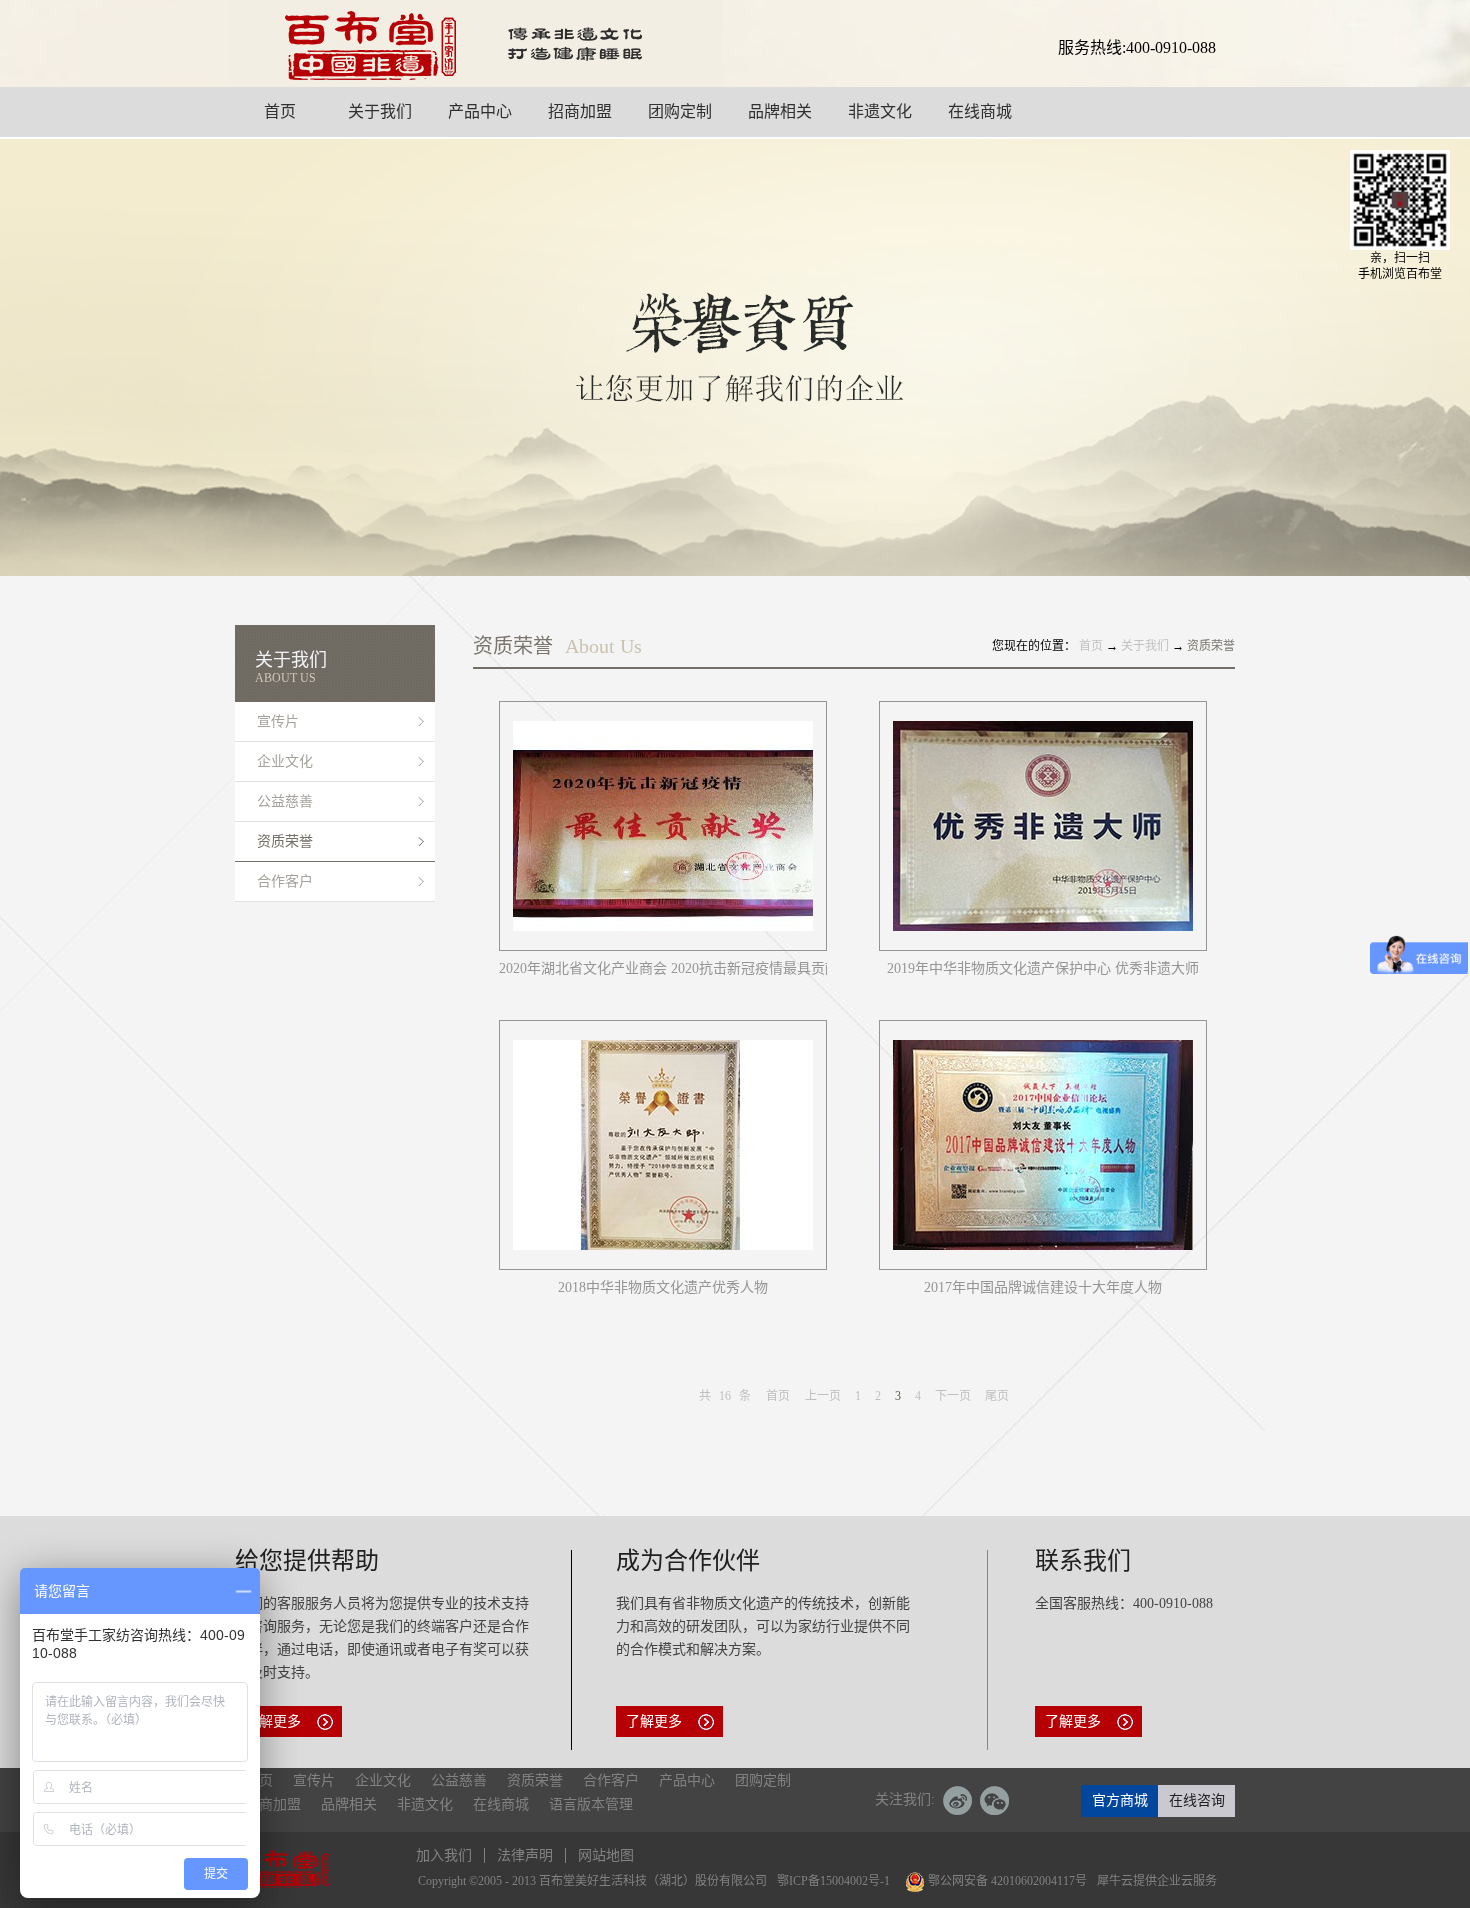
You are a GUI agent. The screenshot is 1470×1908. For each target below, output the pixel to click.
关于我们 (1145, 646)
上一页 (823, 1396)
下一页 (953, 1396)
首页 (778, 1396)
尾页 (997, 1396)
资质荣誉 (1211, 646)
